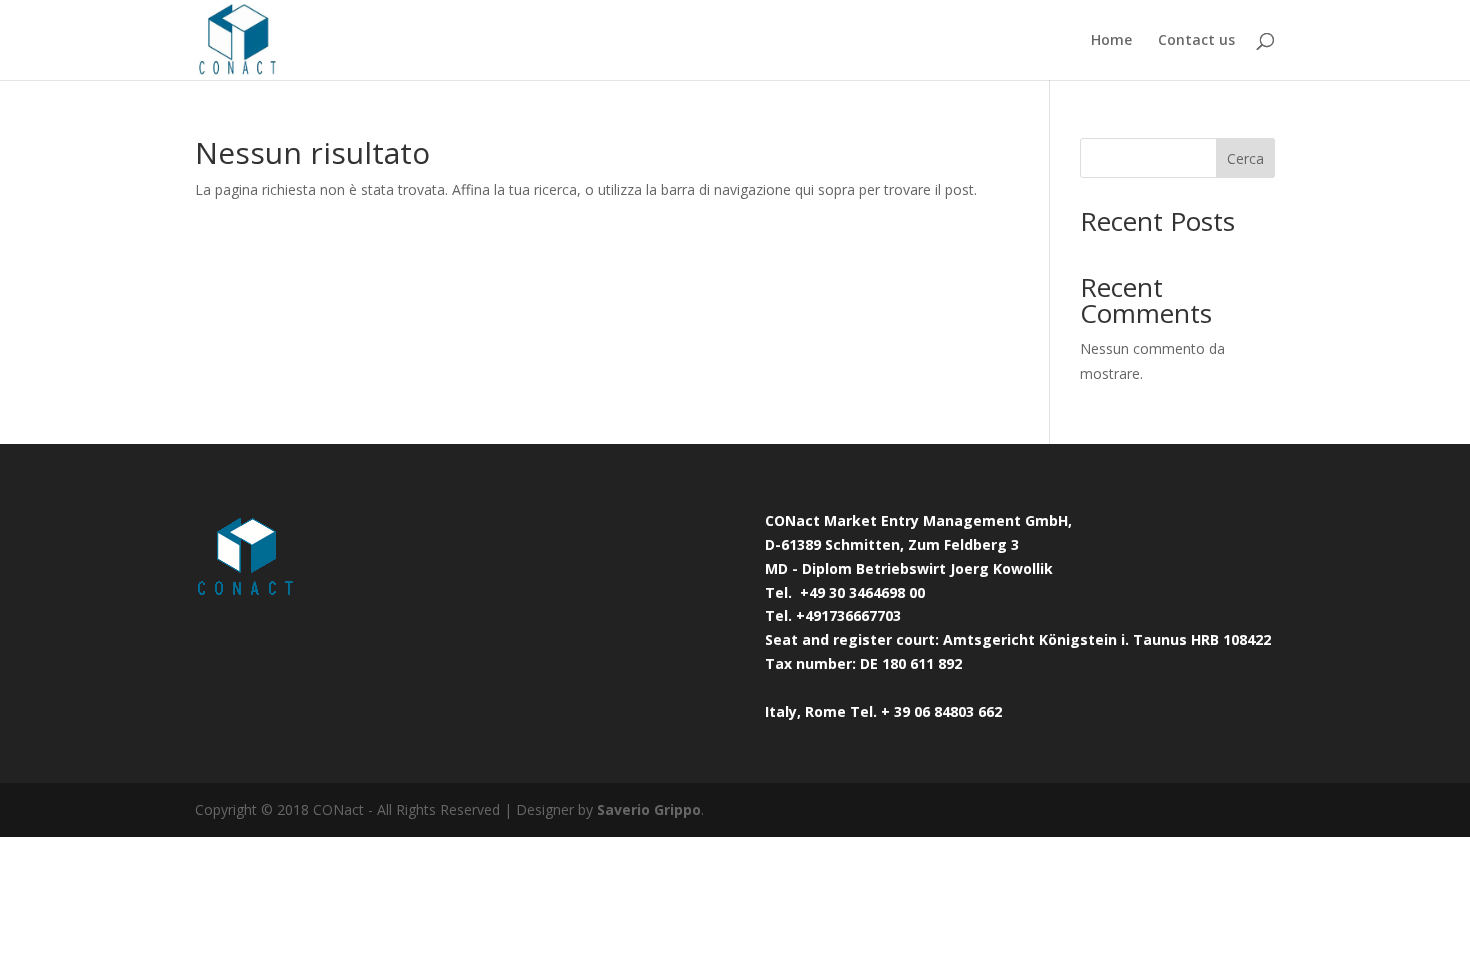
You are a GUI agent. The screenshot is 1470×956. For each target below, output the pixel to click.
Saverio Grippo (649, 809)
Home (1111, 41)
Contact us (1196, 41)
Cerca (1245, 158)
